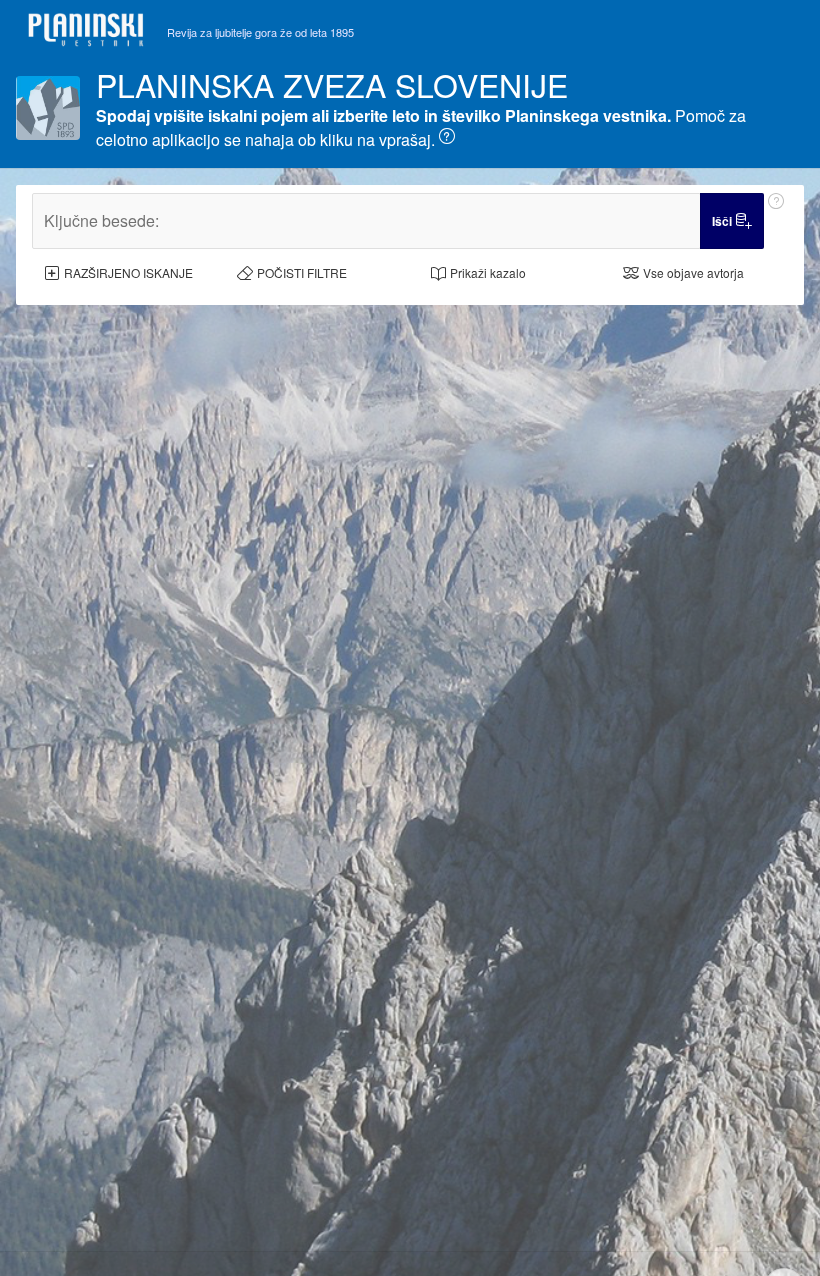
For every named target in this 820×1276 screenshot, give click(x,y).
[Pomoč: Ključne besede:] (776, 221)
